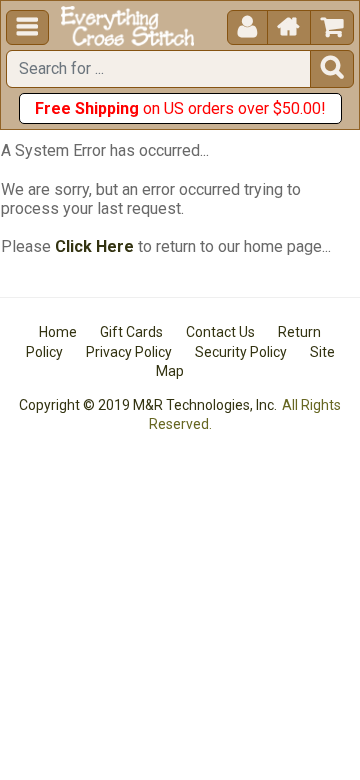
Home (58, 332)
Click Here (94, 246)
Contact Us (220, 332)
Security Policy (241, 352)
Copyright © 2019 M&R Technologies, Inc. (148, 405)
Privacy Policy (129, 352)
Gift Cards (131, 332)
